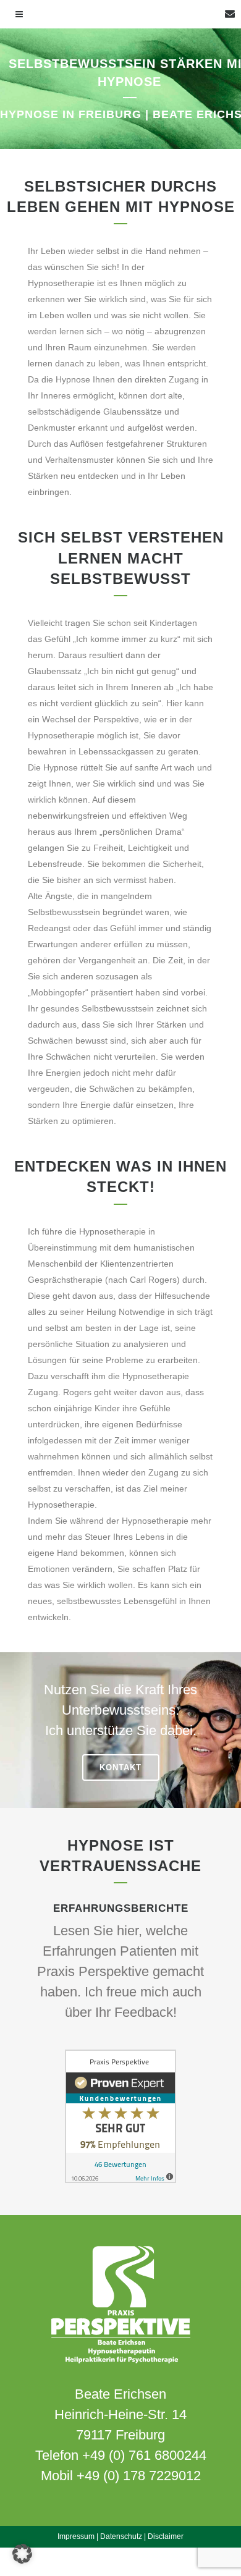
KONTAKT (120, 1767)
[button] (22, 2554)
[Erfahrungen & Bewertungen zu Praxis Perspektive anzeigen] (120, 2180)
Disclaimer (166, 2536)
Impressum (76, 2536)
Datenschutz (121, 2536)
